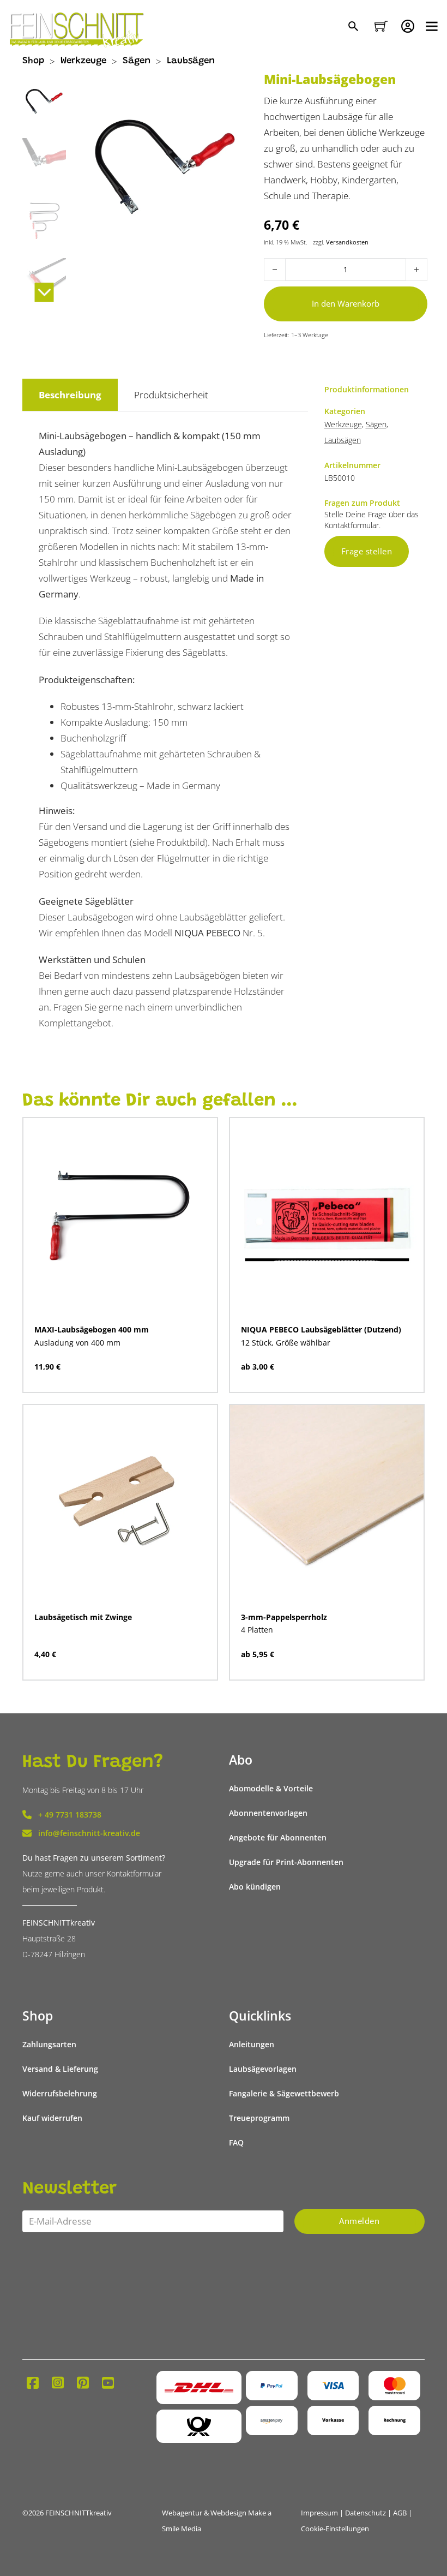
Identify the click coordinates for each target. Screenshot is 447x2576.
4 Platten (257, 1630)
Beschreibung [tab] (70, 395)
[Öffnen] (432, 26)
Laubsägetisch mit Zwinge (83, 1617)
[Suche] (355, 27)
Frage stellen (367, 551)
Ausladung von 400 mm (77, 1343)
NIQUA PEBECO (207, 933)
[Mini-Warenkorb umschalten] (381, 26)
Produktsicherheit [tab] (171, 395)
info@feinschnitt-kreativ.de (89, 1833)
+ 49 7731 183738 (70, 1815)
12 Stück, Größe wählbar (286, 1343)
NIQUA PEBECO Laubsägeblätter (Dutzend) (321, 1329)
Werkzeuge (83, 61)
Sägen (137, 61)
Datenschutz (366, 2513)
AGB (400, 2513)
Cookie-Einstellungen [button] (335, 2529)
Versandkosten (347, 242)
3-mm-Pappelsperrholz (284, 1617)
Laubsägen (191, 61)
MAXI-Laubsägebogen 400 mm (92, 1329)
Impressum (319, 2513)
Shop (33, 61)
